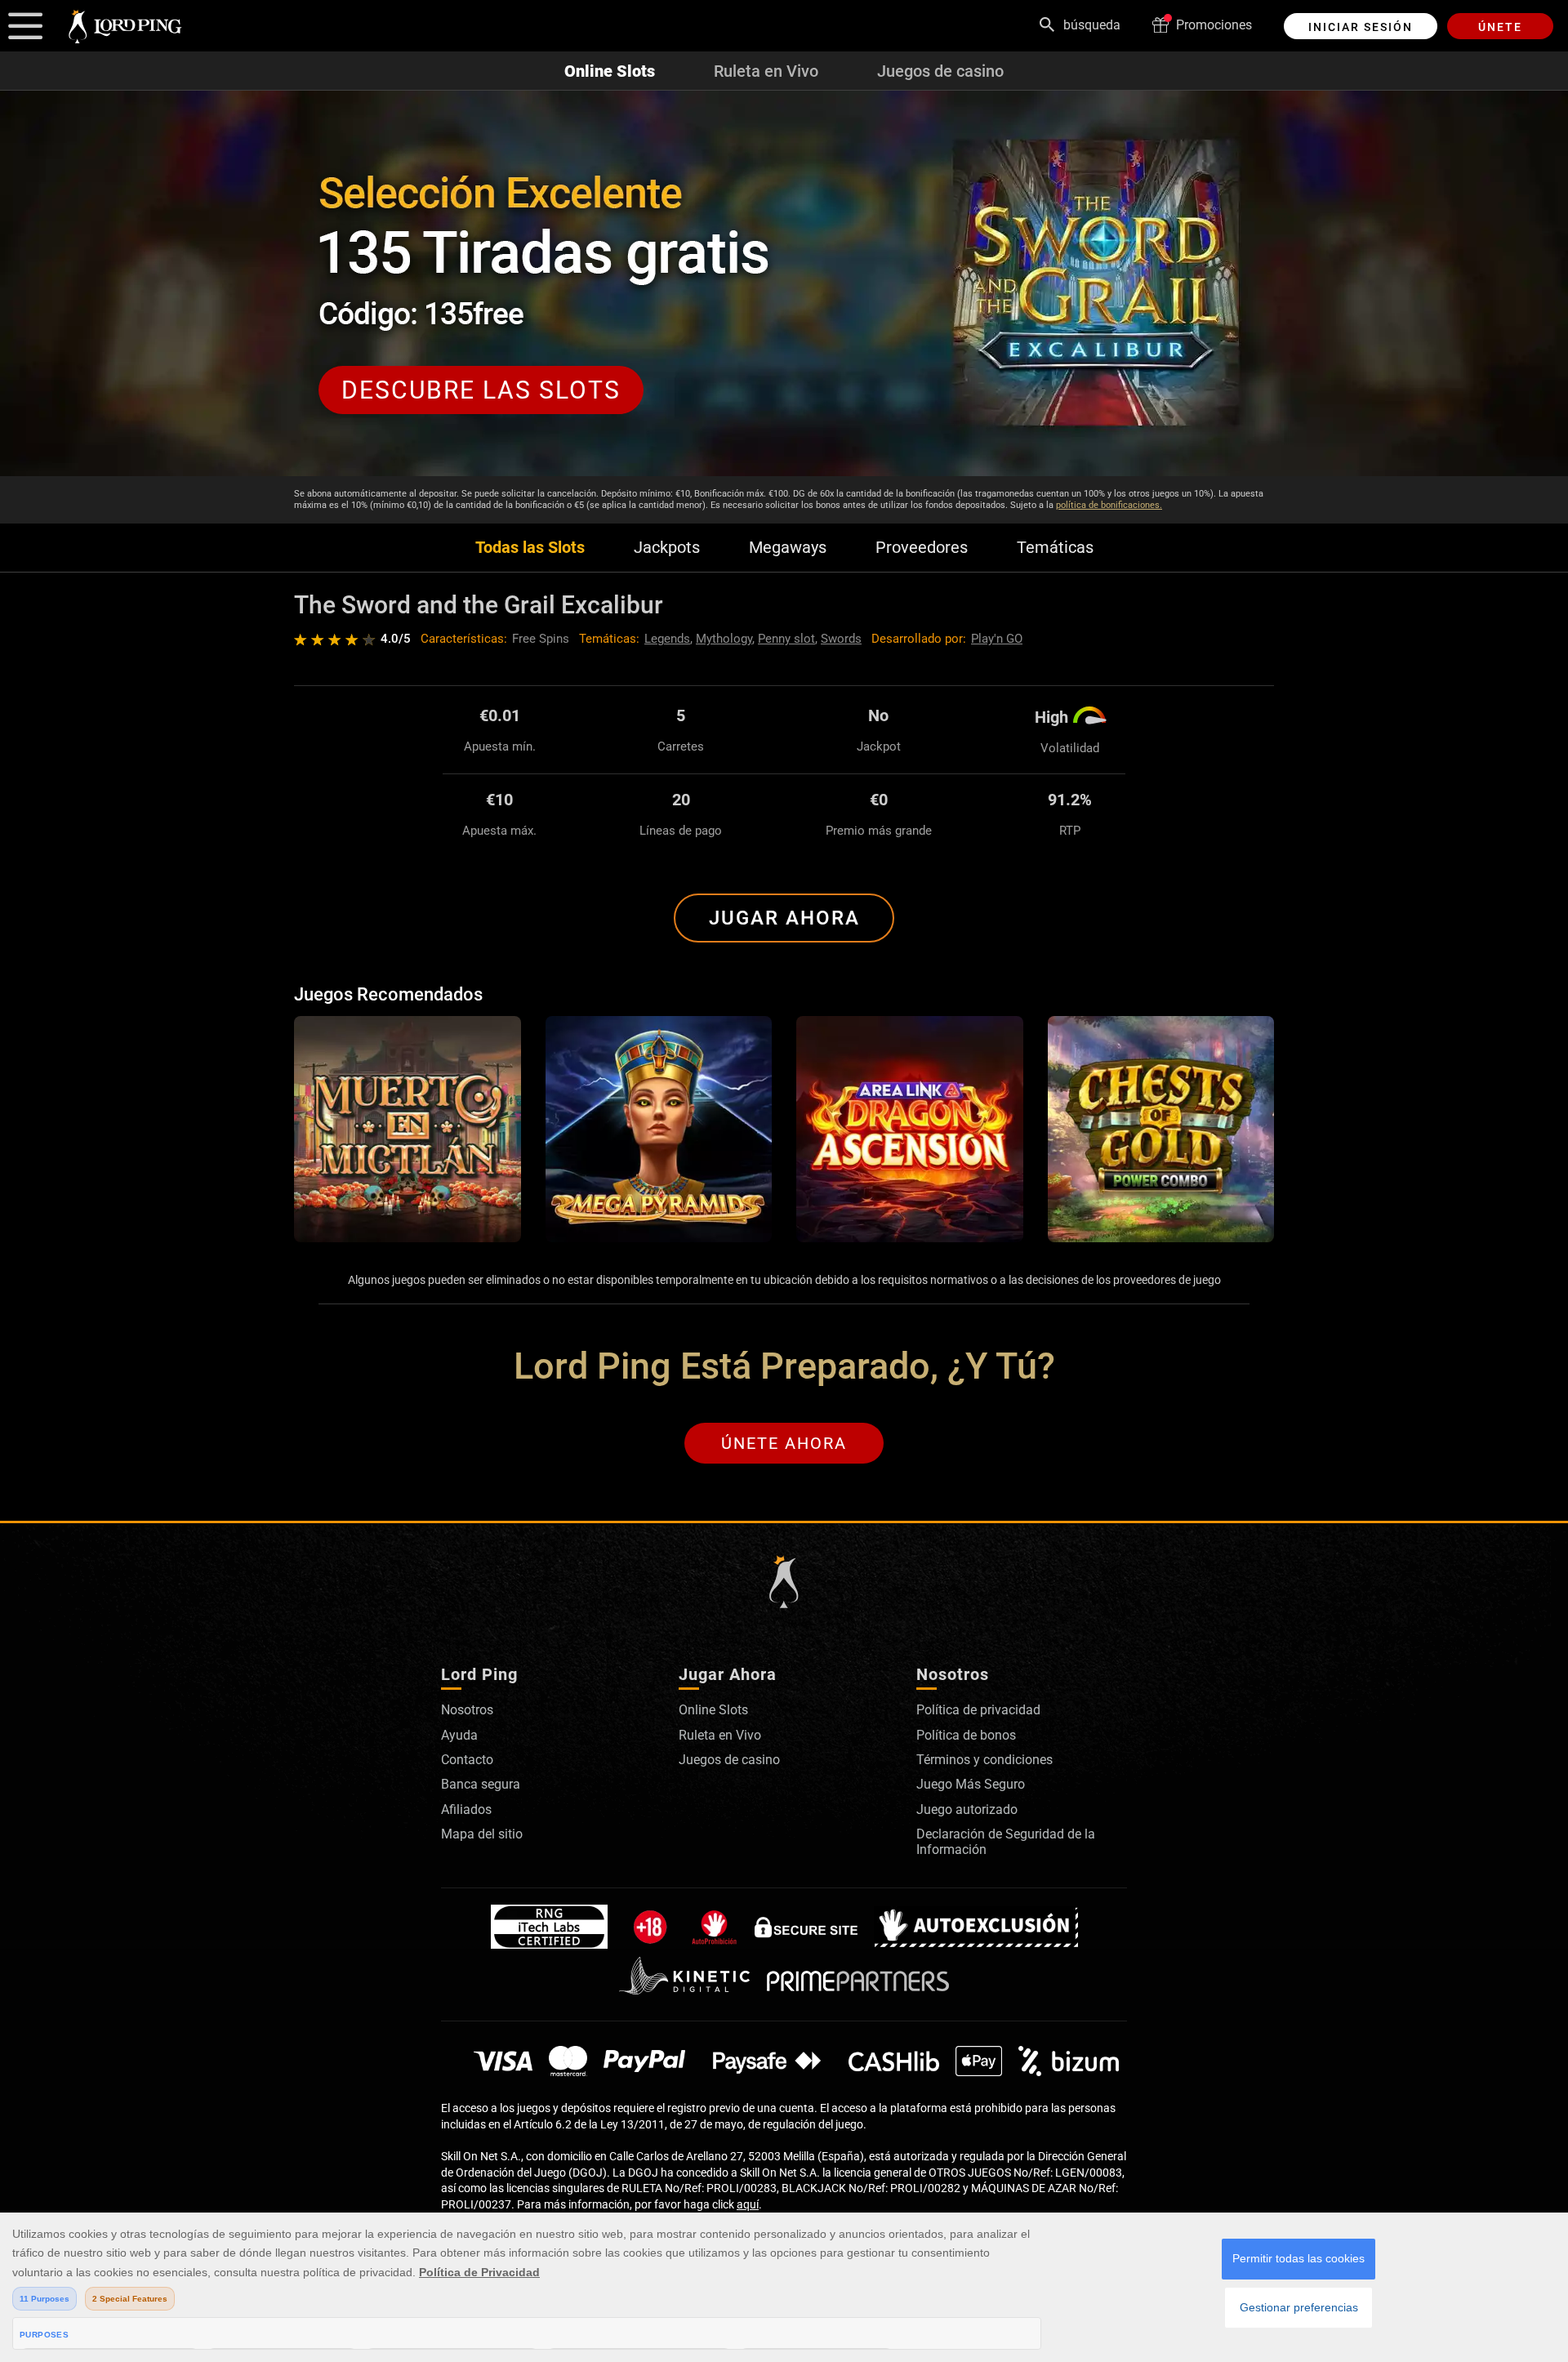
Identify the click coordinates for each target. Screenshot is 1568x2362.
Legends (667, 639)
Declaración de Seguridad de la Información (1006, 1841)
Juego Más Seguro (971, 1784)
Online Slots (610, 71)
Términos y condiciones (984, 1760)
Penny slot (786, 639)
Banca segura (481, 1784)
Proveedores (922, 548)
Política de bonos (966, 1735)
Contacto (467, 1760)
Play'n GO (997, 639)
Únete (1500, 27)
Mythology (724, 639)
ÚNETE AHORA (784, 1443)
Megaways (788, 548)
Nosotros (467, 1710)
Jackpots (667, 548)
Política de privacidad (978, 1710)
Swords (841, 639)
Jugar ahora (784, 918)
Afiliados (466, 1809)
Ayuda (459, 1735)
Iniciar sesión (1361, 27)
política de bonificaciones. (1109, 505)
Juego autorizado (967, 1809)
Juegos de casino (940, 71)
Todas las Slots (530, 548)
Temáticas (1055, 548)
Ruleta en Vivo (766, 71)
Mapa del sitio (482, 1834)
